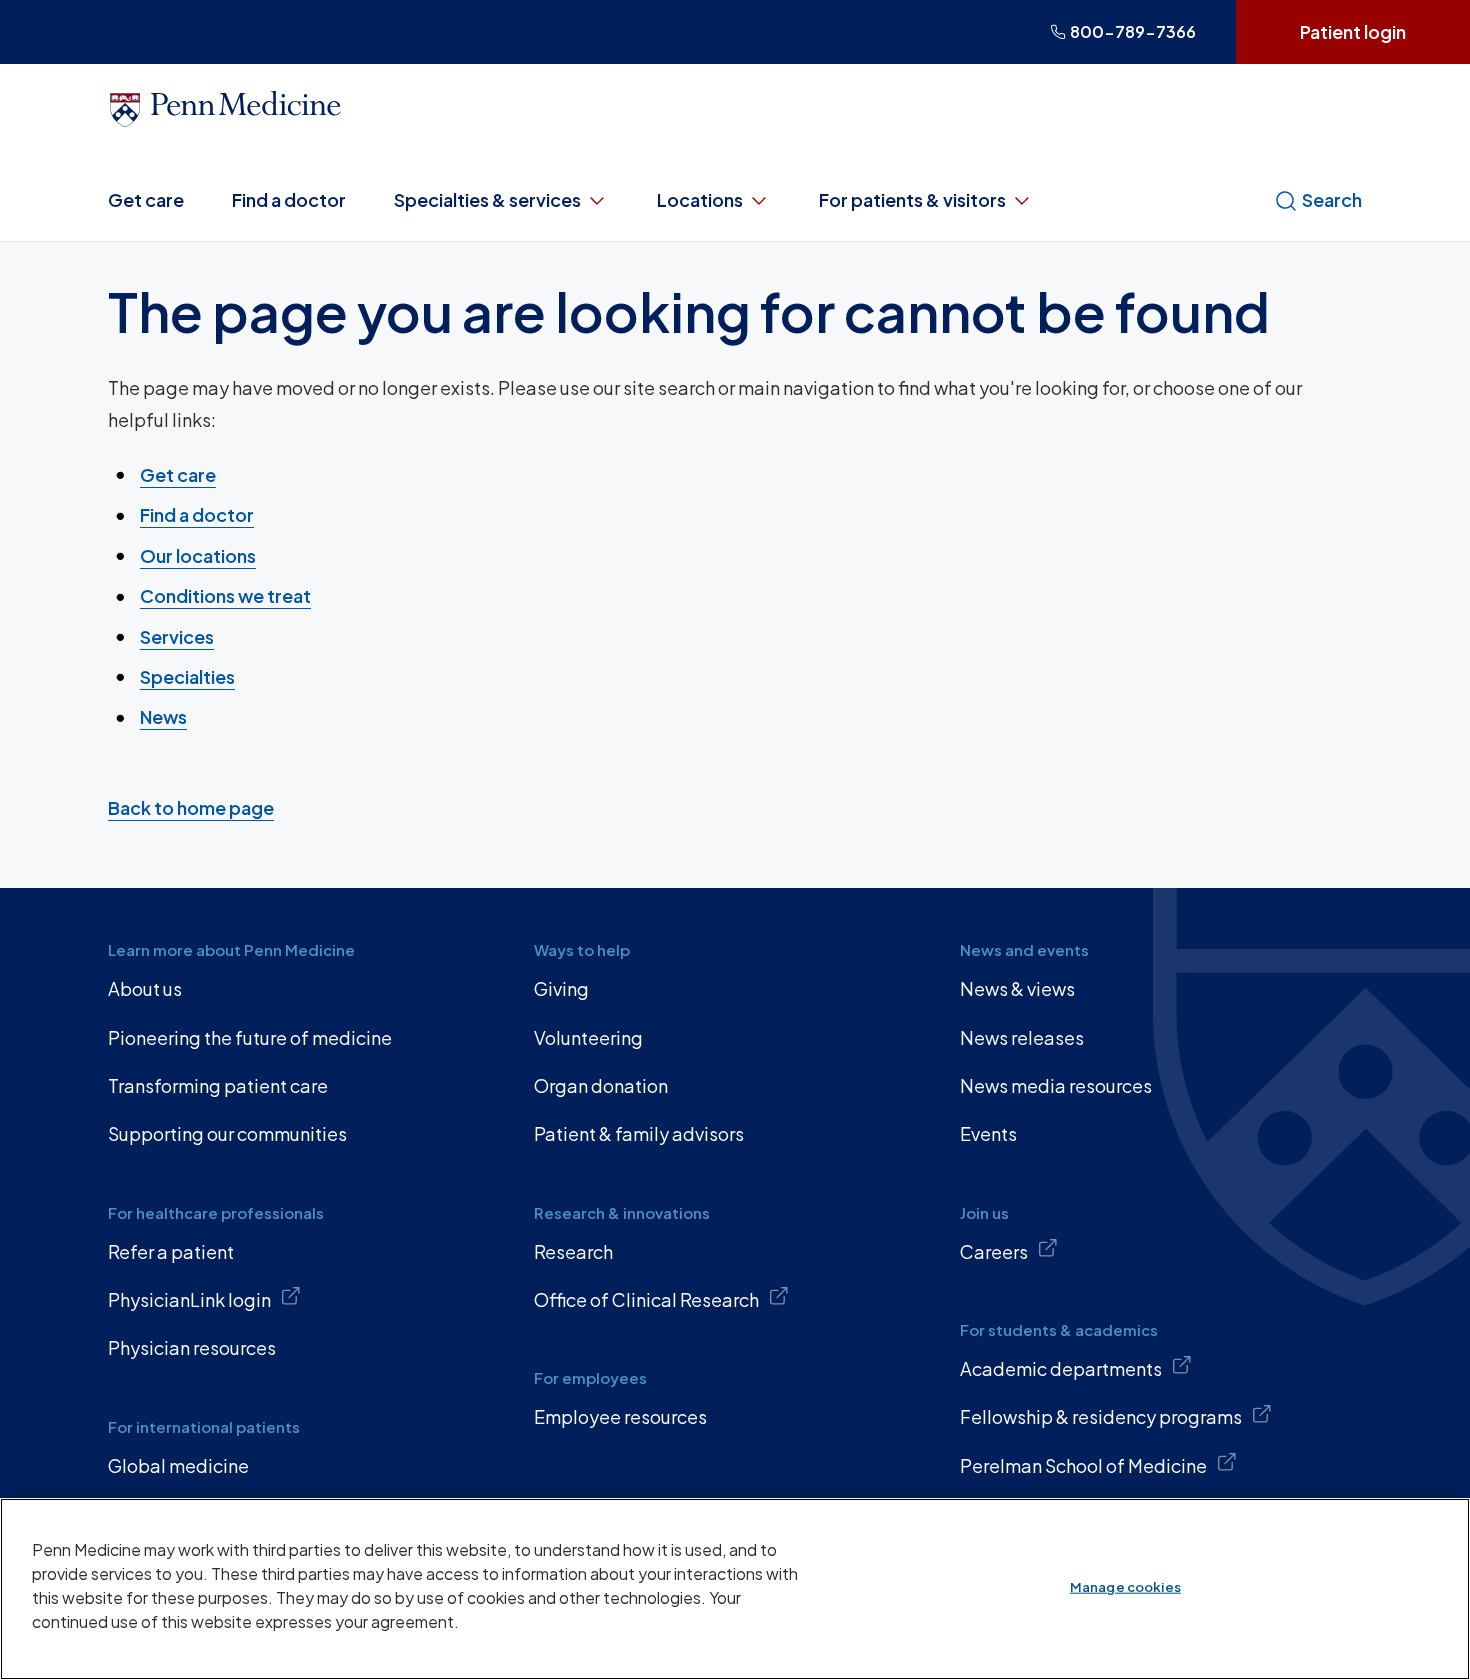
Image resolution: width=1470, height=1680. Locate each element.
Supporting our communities (227, 1133)
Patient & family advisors (639, 1133)
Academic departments (1061, 1368)
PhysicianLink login (189, 1299)
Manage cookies (1125, 1587)
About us (145, 988)
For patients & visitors (912, 199)
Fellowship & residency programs (1101, 1416)
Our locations (198, 555)
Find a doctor (289, 199)
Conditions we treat (225, 595)
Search (1332, 199)
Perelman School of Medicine (1083, 1465)
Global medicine (178, 1465)
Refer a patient (171, 1251)
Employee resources (620, 1416)
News (163, 716)
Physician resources (192, 1347)
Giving (561, 988)
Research (573, 1251)
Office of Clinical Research (646, 1299)
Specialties (187, 676)
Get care (146, 199)
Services (177, 636)
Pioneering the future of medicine (250, 1037)
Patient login (1353, 31)
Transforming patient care (218, 1085)
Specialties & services (487, 199)
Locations (700, 199)
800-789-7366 (1133, 31)
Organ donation (601, 1085)
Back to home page (191, 807)
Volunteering (588, 1037)
